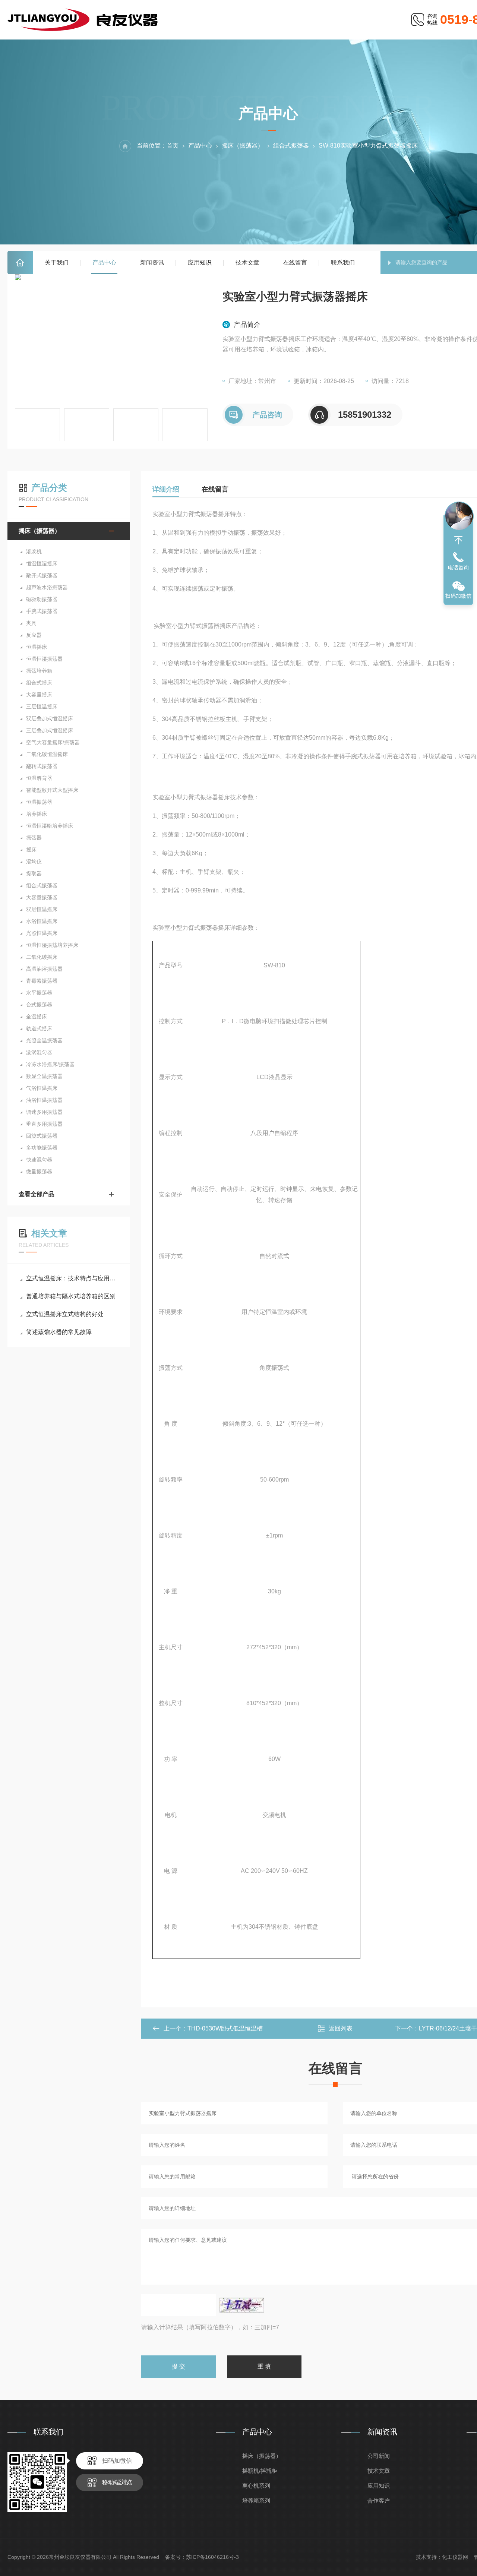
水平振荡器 (39, 993)
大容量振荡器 (42, 897)
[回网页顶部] (458, 540)
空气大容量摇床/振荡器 (53, 742)
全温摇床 (37, 1017)
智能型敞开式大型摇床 (52, 790)
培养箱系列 (256, 2501)
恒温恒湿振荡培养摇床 (52, 945)
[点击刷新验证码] (242, 2305)
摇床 (31, 850)
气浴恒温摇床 (42, 1088)
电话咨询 (458, 568)
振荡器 (34, 838)
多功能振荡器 (42, 1148)
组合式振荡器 (291, 146)
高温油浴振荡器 (44, 969)
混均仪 (34, 862)
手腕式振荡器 (42, 611)
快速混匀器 (39, 1160)
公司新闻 (379, 2456)
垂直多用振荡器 (44, 1124)
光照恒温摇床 (42, 933)
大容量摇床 (39, 695)
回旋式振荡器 (42, 1136)
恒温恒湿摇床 (42, 563)
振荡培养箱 (39, 671)
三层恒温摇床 (42, 707)
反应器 (34, 635)
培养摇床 (37, 814)
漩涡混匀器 (39, 1052)
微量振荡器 (39, 1172)
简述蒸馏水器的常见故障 (59, 1332)
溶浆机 (34, 551)
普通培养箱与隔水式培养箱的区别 (71, 1296)
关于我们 (57, 263)
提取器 (34, 873)
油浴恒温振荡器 (44, 1100)
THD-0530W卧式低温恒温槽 (225, 2028)
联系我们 (343, 263)
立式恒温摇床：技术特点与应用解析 (72, 1278)
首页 (20, 263)
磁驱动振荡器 (42, 599)
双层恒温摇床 (42, 909)
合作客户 (379, 2501)
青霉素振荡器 (42, 981)
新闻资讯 (152, 263)
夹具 (31, 623)
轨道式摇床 (39, 1028)
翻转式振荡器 (42, 766)
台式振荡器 (39, 1005)
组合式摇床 (39, 683)
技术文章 (247, 263)
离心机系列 (256, 2486)
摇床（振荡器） (243, 146)
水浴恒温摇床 (42, 921)
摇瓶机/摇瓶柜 (260, 2471)
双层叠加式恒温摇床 (50, 718)
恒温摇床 (37, 647)
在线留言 (295, 263)
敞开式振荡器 (42, 575)
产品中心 (104, 263)
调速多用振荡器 (44, 1112)
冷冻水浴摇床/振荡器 (50, 1064)
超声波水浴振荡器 (47, 587)
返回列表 (341, 2028)
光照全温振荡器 (44, 1040)
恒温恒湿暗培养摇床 (50, 826)
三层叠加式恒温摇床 (50, 730)
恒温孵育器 (39, 778)
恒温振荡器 (39, 802)
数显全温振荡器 (44, 1076)
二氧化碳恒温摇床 (47, 754)
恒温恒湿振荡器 (44, 659)
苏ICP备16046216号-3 (212, 2557)
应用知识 (200, 263)
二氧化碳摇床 (42, 957)
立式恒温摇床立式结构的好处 (65, 1314)
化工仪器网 (455, 2557)
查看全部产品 (37, 1194)
